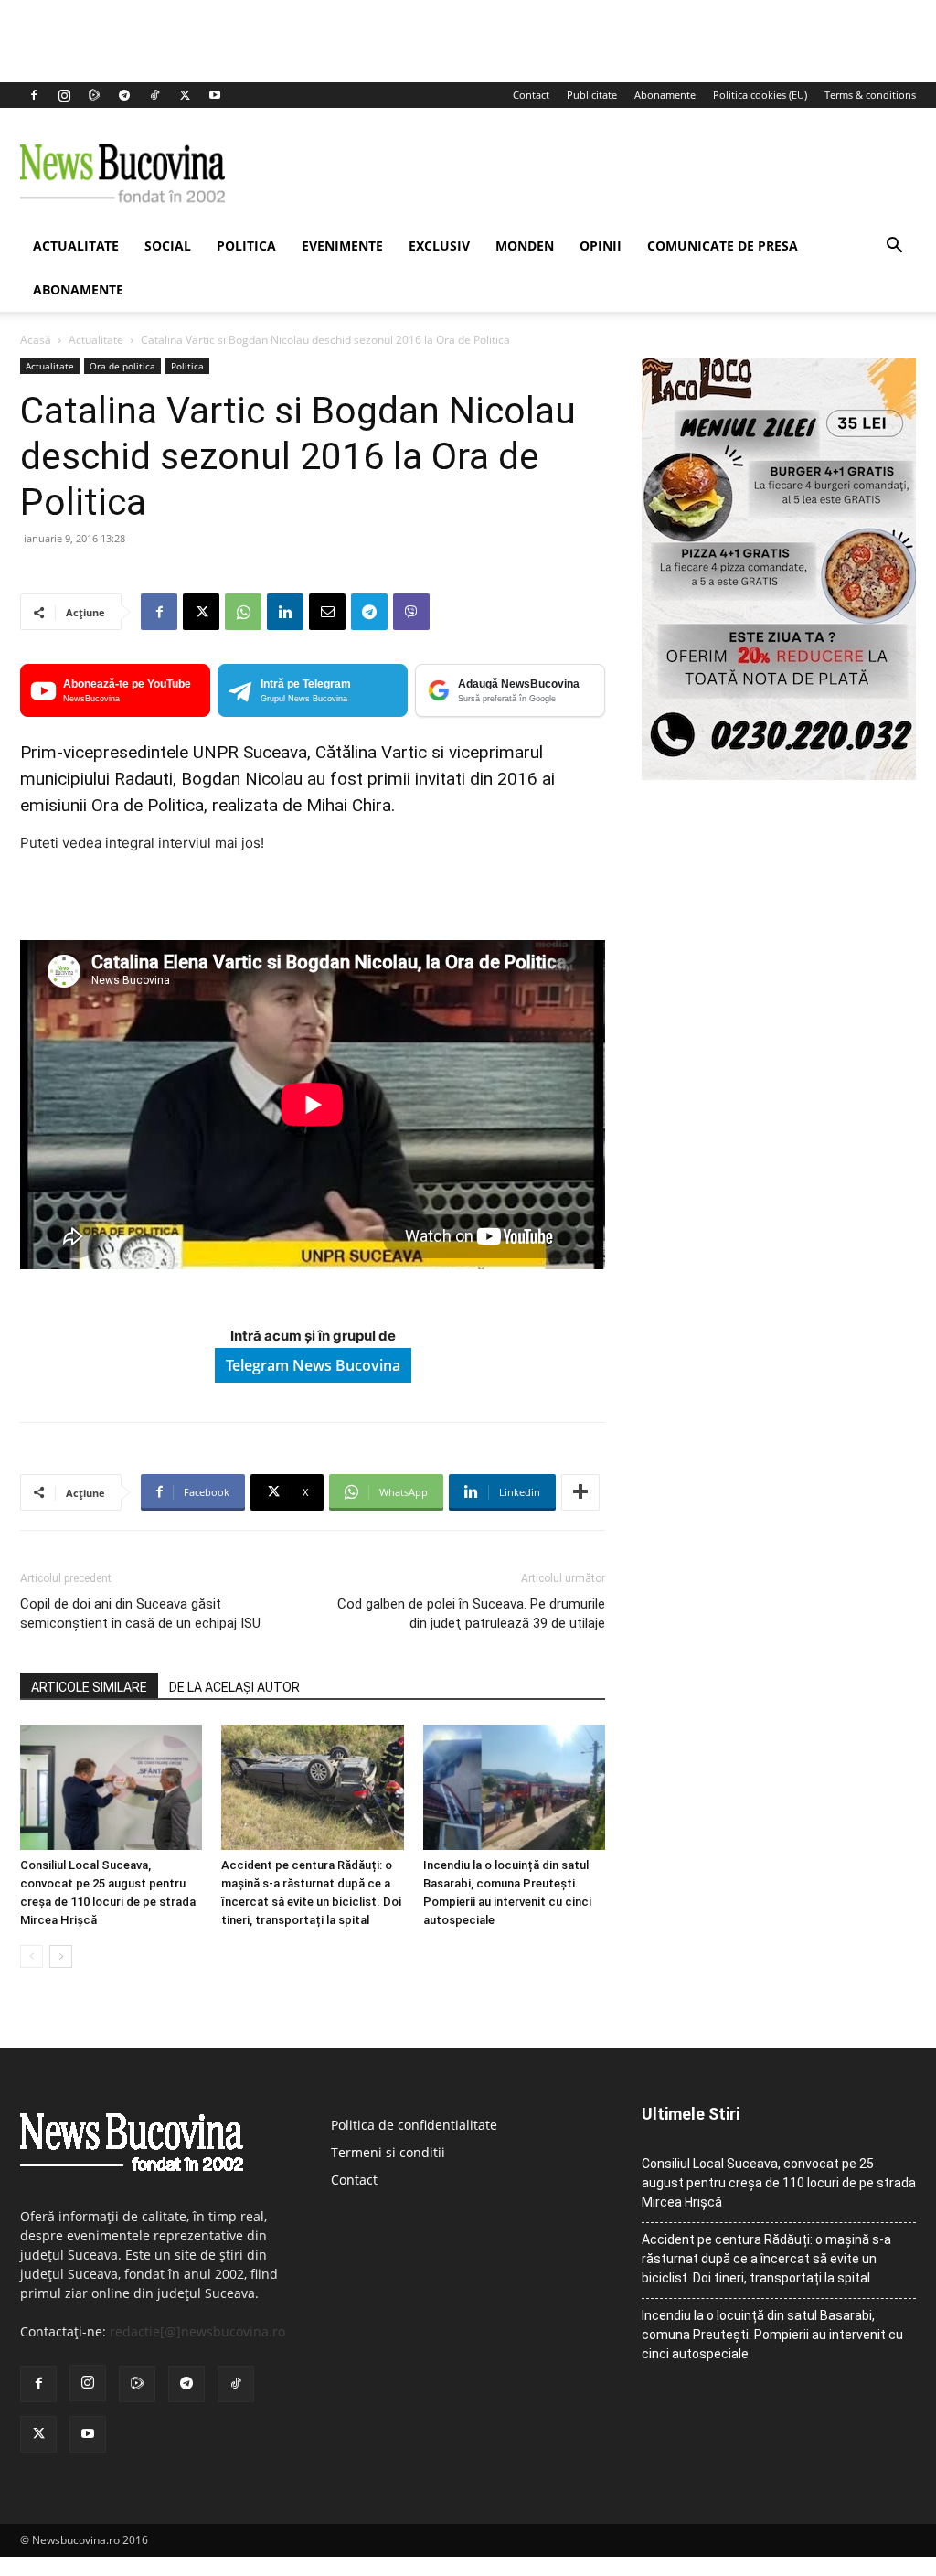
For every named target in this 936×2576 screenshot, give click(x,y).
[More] (580, 1492)
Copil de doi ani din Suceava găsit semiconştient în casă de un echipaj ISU (140, 1614)
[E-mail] (327, 612)
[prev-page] (32, 1956)
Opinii (601, 246)
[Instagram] (64, 95)
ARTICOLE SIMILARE (89, 1687)
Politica (246, 246)
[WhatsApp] (243, 612)
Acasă (36, 340)
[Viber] (411, 612)
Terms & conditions (870, 95)
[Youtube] (215, 95)
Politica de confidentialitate (414, 2125)
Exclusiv (439, 246)
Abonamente (665, 95)
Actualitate (76, 246)
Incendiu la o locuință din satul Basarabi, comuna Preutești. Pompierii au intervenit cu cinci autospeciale (772, 2335)
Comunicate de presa (723, 246)
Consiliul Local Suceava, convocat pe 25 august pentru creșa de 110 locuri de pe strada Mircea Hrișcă (779, 2183)
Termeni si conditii (388, 2152)
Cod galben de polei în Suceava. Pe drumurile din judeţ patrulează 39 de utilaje (471, 1614)
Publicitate (592, 95)
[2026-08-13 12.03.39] (779, 775)
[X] (185, 95)
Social (168, 246)
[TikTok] (154, 95)
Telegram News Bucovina (313, 1365)
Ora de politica (122, 366)
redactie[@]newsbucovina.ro (197, 2331)
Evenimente (342, 246)
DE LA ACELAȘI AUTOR (234, 1687)
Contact (531, 95)
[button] (894, 247)
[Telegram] (124, 95)
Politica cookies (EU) (760, 95)
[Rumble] (94, 95)
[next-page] (61, 1956)
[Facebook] (34, 95)
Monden (525, 246)
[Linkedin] (285, 612)
